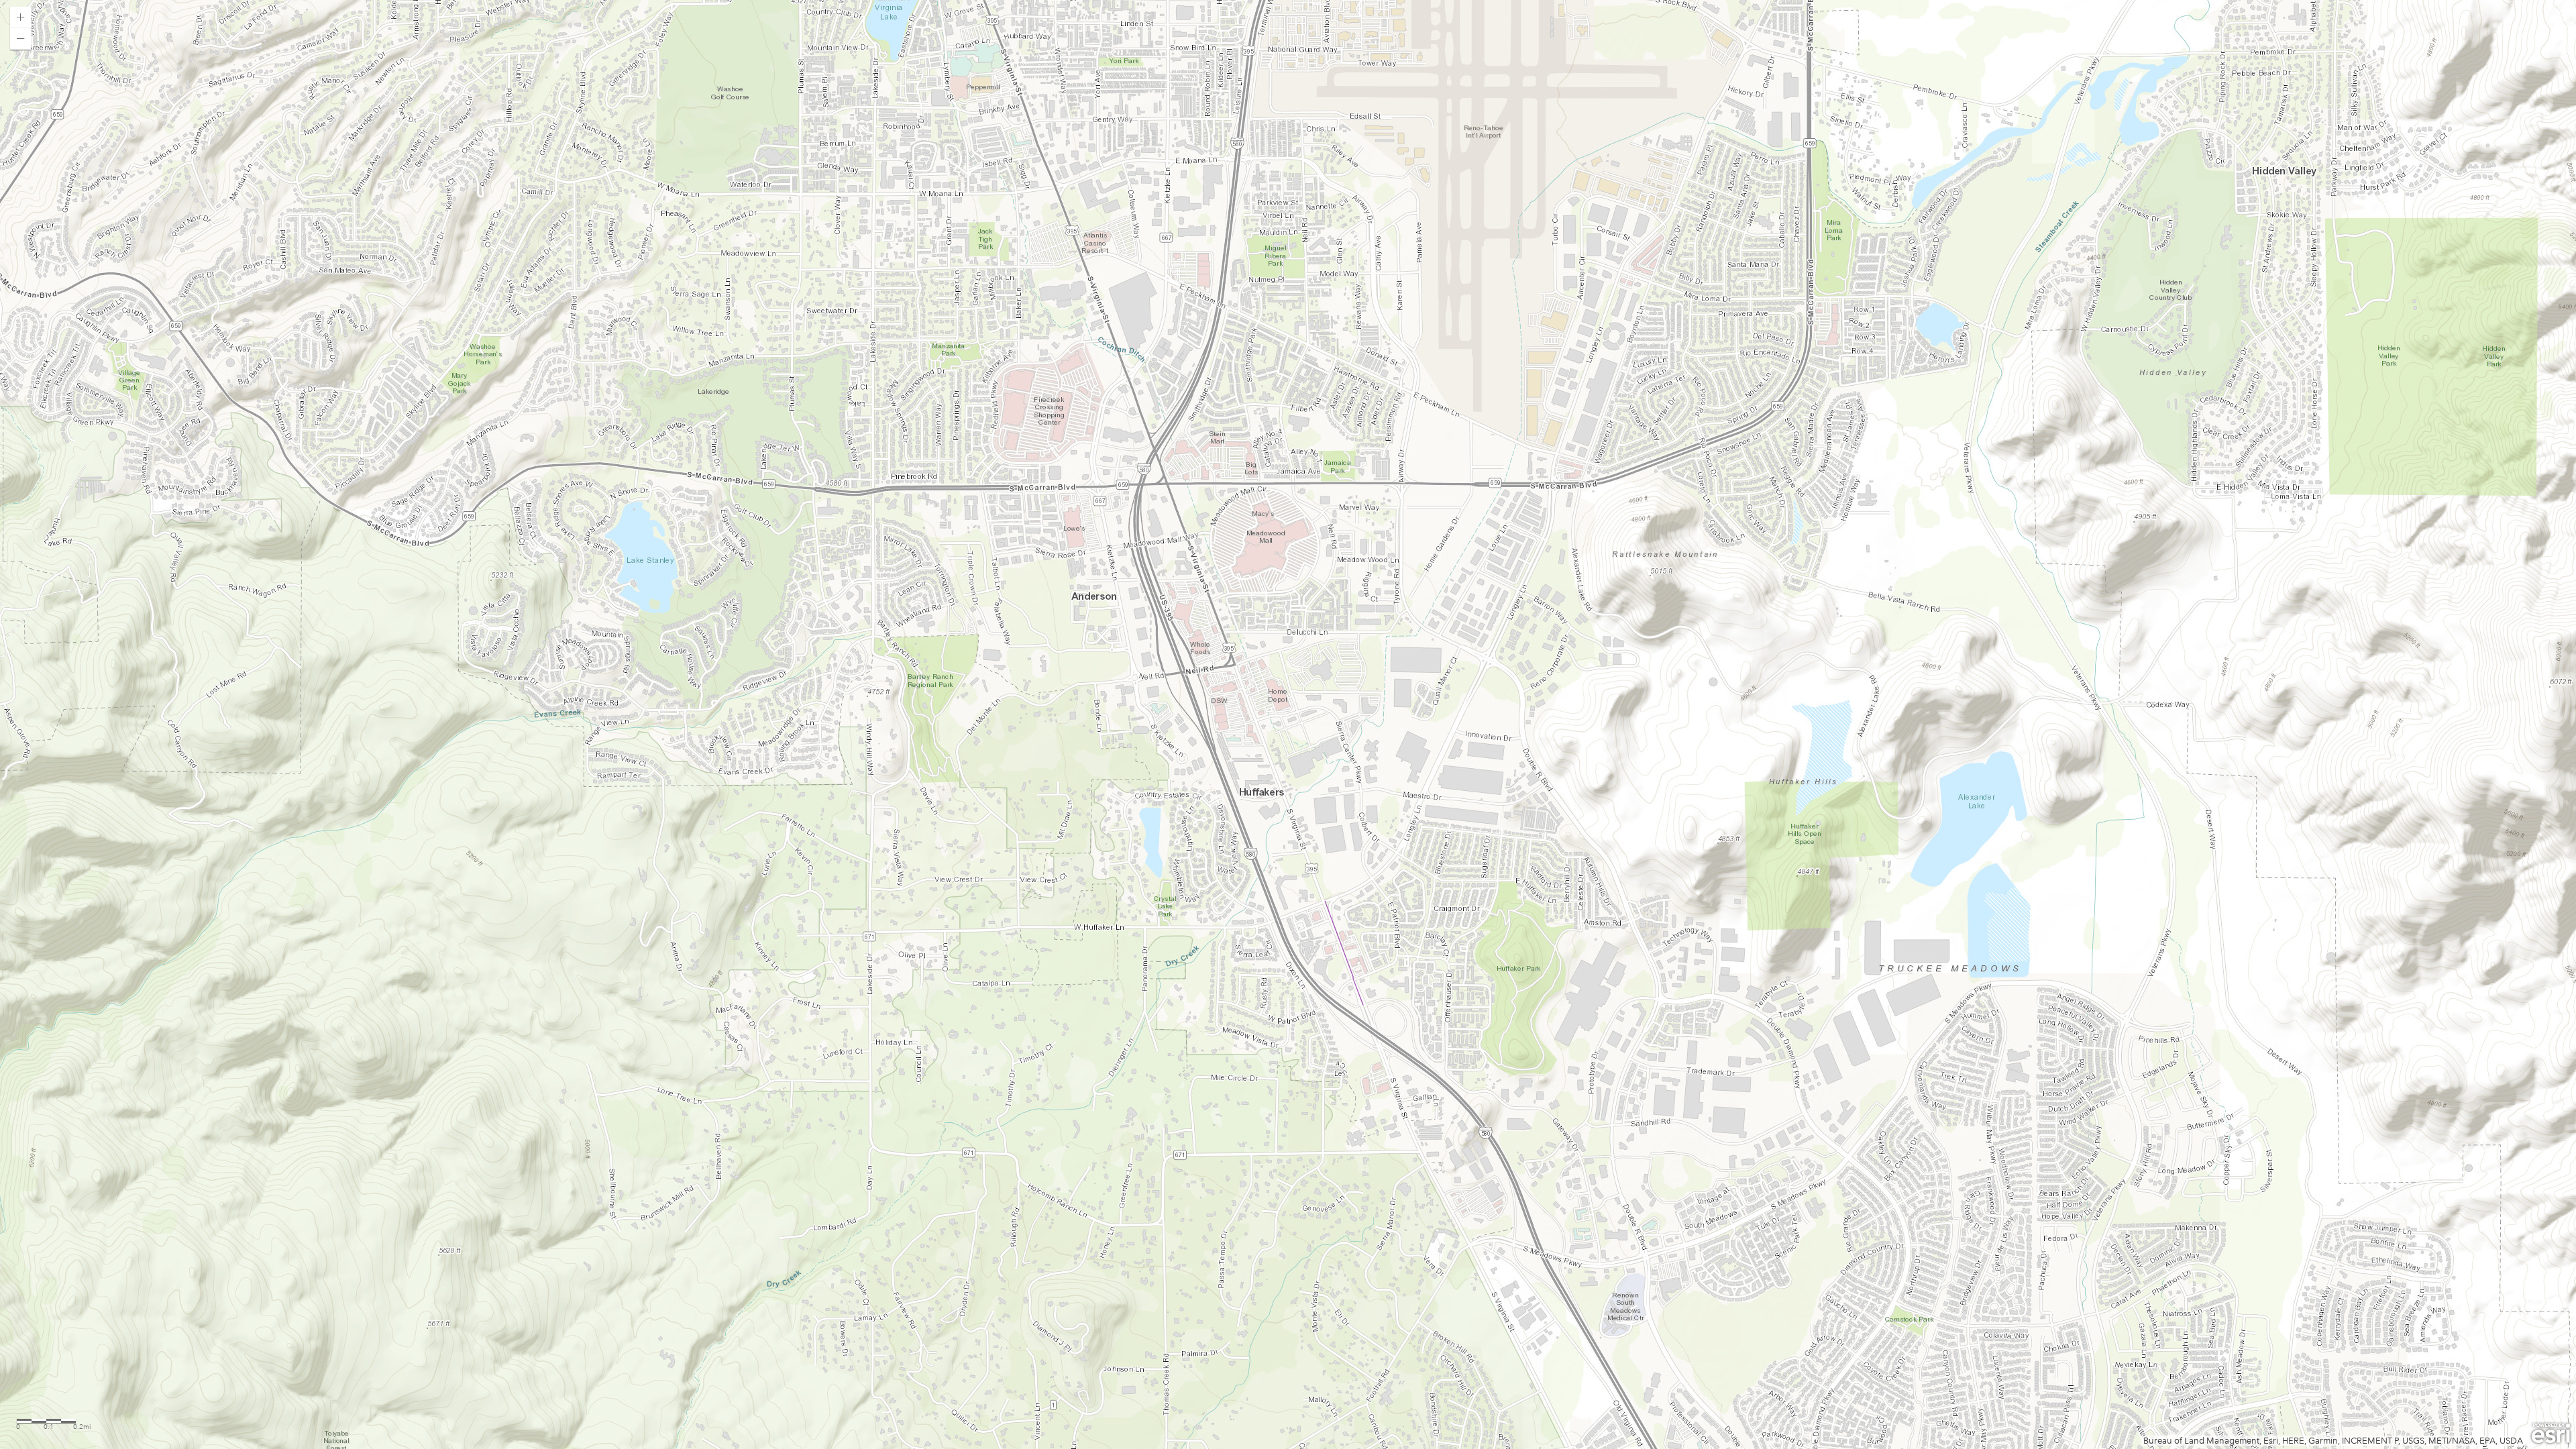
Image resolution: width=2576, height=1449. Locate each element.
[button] (21, 17)
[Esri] (2551, 1434)
